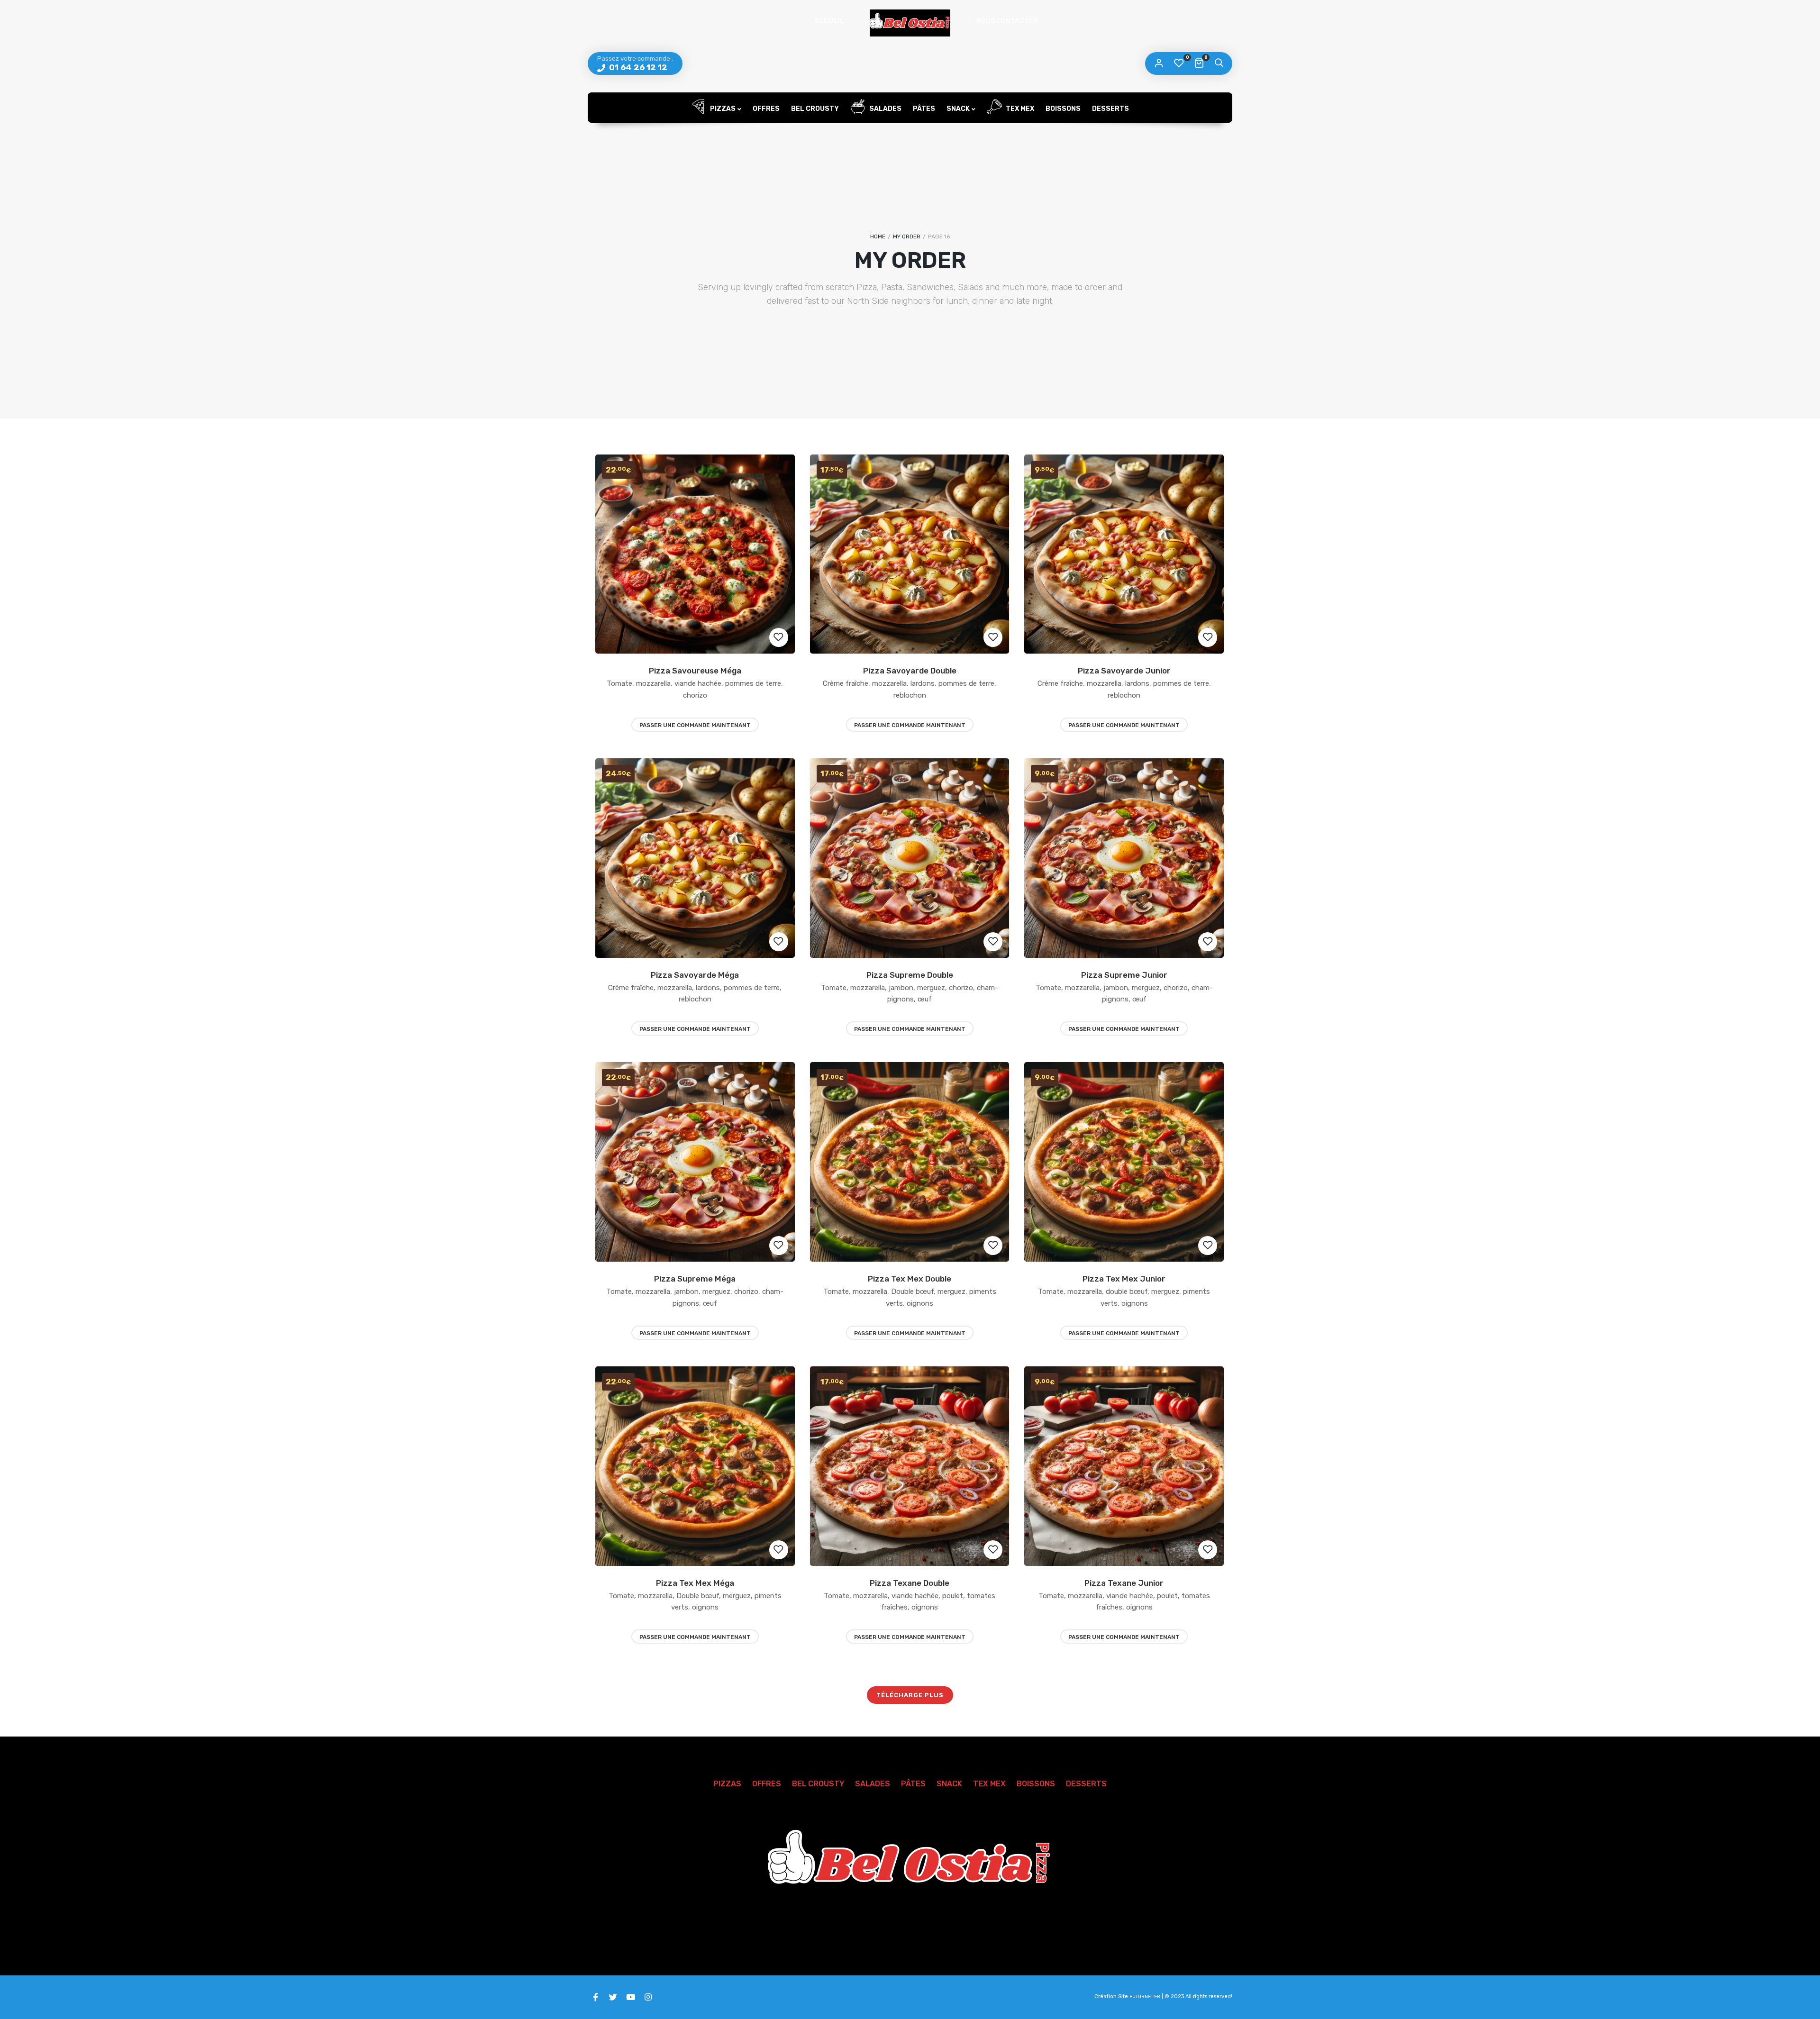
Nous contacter (1007, 21)
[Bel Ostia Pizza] (910, 23)
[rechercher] (1219, 64)
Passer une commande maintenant (695, 725)
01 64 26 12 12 (637, 67)
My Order (907, 236)
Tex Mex (1019, 109)
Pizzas (722, 109)
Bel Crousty (815, 109)
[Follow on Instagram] (648, 1997)
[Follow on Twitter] (613, 1997)
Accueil (829, 21)
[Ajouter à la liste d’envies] (779, 637)
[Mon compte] (1159, 64)
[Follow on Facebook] (595, 1997)
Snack (958, 109)
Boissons (1063, 109)
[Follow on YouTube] (630, 1997)
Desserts (1110, 109)
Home (878, 236)
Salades (885, 109)
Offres (766, 109)
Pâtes (924, 109)
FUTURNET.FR (1145, 1997)
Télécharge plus (910, 1695)
